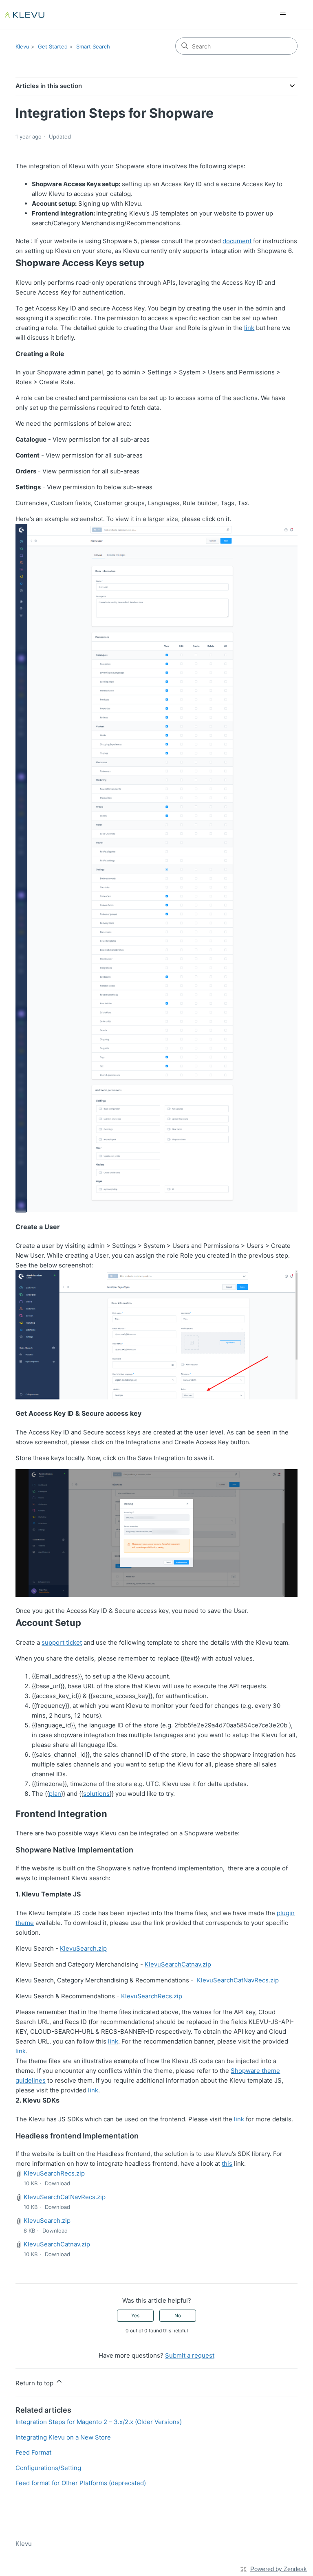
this (227, 2164)
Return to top (35, 2383)
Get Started (53, 46)
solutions (96, 1794)
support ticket (62, 1642)
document (237, 241)
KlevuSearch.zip (83, 1948)
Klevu (22, 46)
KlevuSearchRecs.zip (152, 1996)
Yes (135, 2315)
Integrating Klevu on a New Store (63, 2437)
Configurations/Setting (48, 2468)
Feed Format (33, 2452)
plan (55, 1794)
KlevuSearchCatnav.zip (178, 1964)
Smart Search (93, 46)
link (249, 328)
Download (57, 2183)
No (178, 2315)
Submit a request (190, 2355)
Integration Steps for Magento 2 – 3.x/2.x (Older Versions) (99, 2422)
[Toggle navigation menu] (283, 15)
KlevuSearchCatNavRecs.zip (238, 1980)
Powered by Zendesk (279, 2569)
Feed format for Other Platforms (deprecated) (81, 2483)
